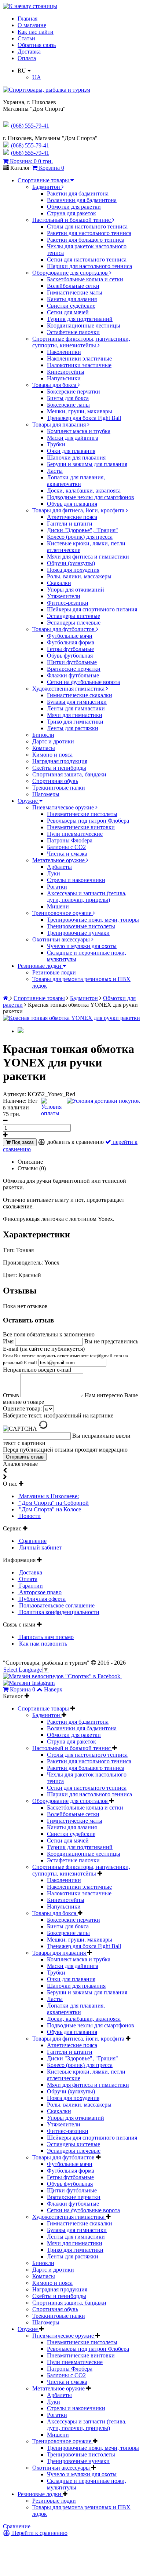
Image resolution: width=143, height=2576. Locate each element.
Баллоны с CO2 (66, 847)
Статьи (26, 38)
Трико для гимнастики (75, 722)
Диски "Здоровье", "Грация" (82, 530)
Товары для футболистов (64, 629)
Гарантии (30, 1586)
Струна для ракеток (71, 213)
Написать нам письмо (46, 1637)
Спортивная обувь (55, 781)
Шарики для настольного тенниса (89, 266)
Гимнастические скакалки (80, 695)
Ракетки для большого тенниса (86, 240)
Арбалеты (59, 867)
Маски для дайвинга (73, 438)
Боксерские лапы (68, 405)
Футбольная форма (71, 642)
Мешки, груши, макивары (80, 411)
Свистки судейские (71, 306)
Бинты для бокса (68, 398)
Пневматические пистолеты (82, 814)
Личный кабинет (40, 1547)
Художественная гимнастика (69, 689)
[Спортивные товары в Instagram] (29, 1683)
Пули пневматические (75, 834)
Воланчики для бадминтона (82, 200)
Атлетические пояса (72, 517)
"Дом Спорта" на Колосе (49, 1509)
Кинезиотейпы (66, 372)
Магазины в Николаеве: (48, 1496)
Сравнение (32, 1541)
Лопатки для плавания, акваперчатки (76, 481)
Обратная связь (37, 45)
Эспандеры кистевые (74, 616)
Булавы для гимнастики (77, 702)
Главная (27, 19)
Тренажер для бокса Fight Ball (84, 418)
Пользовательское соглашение (56, 1605)
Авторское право (40, 1592)
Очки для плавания (71, 451)
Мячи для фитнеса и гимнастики (88, 557)
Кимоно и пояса (52, 755)
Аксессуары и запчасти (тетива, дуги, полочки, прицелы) (87, 897)
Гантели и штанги (70, 524)
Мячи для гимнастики (75, 715)
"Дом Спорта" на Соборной (53, 1503)
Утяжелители (64, 596)
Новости (29, 1516)
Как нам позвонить (42, 1644)
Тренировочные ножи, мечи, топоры (93, 920)
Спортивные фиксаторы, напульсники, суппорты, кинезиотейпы (81, 342)
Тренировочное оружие (63, 913)
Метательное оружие (59, 860)
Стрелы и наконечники (76, 880)
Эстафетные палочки (73, 332)
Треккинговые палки (59, 788)
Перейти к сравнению (39, 2533)
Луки (54, 873)
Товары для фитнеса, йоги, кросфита (79, 510)
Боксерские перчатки (74, 391)
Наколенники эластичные (79, 358)
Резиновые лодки (40, 966)
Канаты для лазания (72, 299)
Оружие (28, 801)
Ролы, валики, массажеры (79, 576)
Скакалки (59, 583)
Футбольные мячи (70, 636)
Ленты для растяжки (73, 728)
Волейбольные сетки (73, 286)
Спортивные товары (44, 180)
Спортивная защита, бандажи (69, 774)
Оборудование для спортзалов (71, 273)
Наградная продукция (60, 761)
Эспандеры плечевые (74, 623)
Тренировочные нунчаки (78, 933)
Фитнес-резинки (68, 603)
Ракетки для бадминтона (78, 193)
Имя (9, 1341)
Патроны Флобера (70, 840)
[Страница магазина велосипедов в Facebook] (62, 1676)
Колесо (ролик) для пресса (80, 537)
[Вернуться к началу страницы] (30, 6)
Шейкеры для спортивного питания (92, 609)
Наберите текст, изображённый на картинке (58, 1415)
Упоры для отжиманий (76, 590)
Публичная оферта (42, 1599)
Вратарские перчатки (74, 669)
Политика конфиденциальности (58, 1612)
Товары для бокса (55, 385)
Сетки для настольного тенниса (87, 259)
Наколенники (64, 352)
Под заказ (22, 1142)
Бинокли (43, 735)
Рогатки (57, 887)
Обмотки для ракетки (74, 207)
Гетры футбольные (70, 649)
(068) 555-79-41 (30, 145)
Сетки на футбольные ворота (83, 682)
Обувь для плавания (72, 504)
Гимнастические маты (75, 292)
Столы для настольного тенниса (87, 226)
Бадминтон (47, 187)
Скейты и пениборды (59, 768)
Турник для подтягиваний (80, 319)
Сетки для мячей (68, 312)
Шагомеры (46, 794)
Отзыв (12, 1395)
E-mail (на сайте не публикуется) (65, 1355)
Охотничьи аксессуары (62, 939)
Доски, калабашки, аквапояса (84, 491)
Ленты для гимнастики (76, 708)
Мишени (58, 906)
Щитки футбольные (72, 662)
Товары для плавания (60, 425)
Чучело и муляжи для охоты (82, 946)
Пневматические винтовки (81, 827)
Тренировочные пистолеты (81, 926)
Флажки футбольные (73, 675)
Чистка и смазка (67, 854)
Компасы (44, 748)
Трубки (56, 444)
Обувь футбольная (70, 656)
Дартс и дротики (53, 741)
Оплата (27, 58)
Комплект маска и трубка (79, 431)
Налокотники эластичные (79, 365)
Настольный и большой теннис (72, 220)
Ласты (55, 471)
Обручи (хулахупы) (71, 563)
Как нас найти (36, 32)
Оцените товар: (22, 1408)
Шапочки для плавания (76, 458)
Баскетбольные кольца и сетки (85, 279)
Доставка (29, 52)
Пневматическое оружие (64, 807)
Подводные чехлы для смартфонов (91, 497)
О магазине (32, 25)
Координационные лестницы (84, 325)
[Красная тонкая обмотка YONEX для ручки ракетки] (71, 1018)
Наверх (53, 1689)
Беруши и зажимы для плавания (87, 464)
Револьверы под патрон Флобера (88, 821)
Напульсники (64, 378)
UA (37, 77)
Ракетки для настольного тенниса (89, 233)
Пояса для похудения (73, 570)
